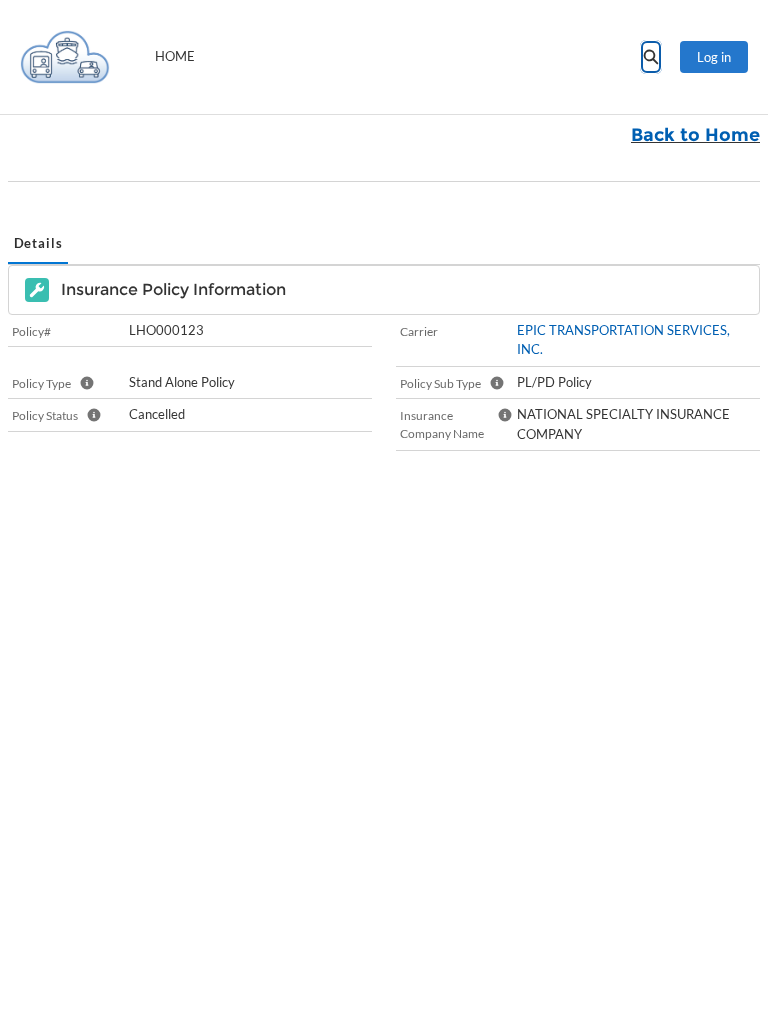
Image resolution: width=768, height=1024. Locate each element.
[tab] (38, 245)
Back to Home (695, 135)
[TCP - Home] (65, 57)
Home (175, 56)
